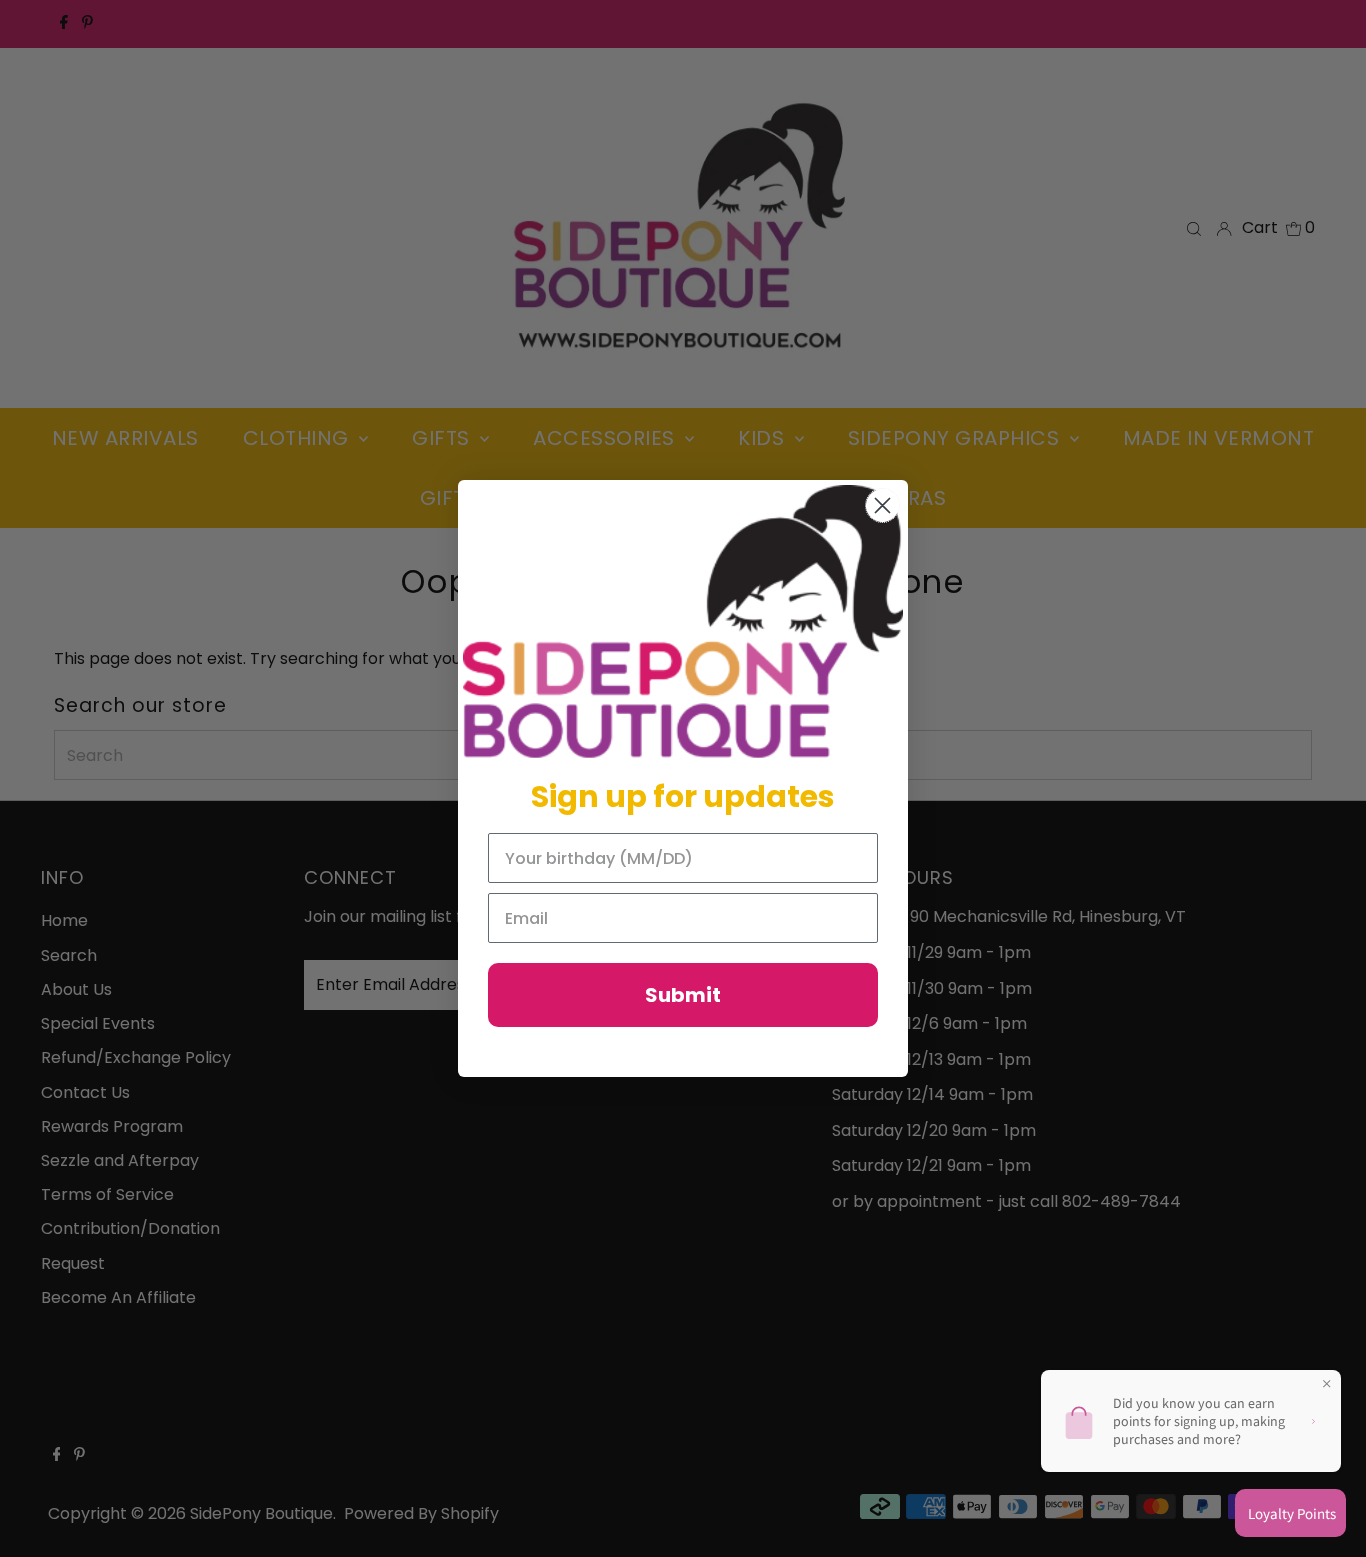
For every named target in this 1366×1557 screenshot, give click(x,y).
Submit (683, 995)
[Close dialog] (882, 505)
